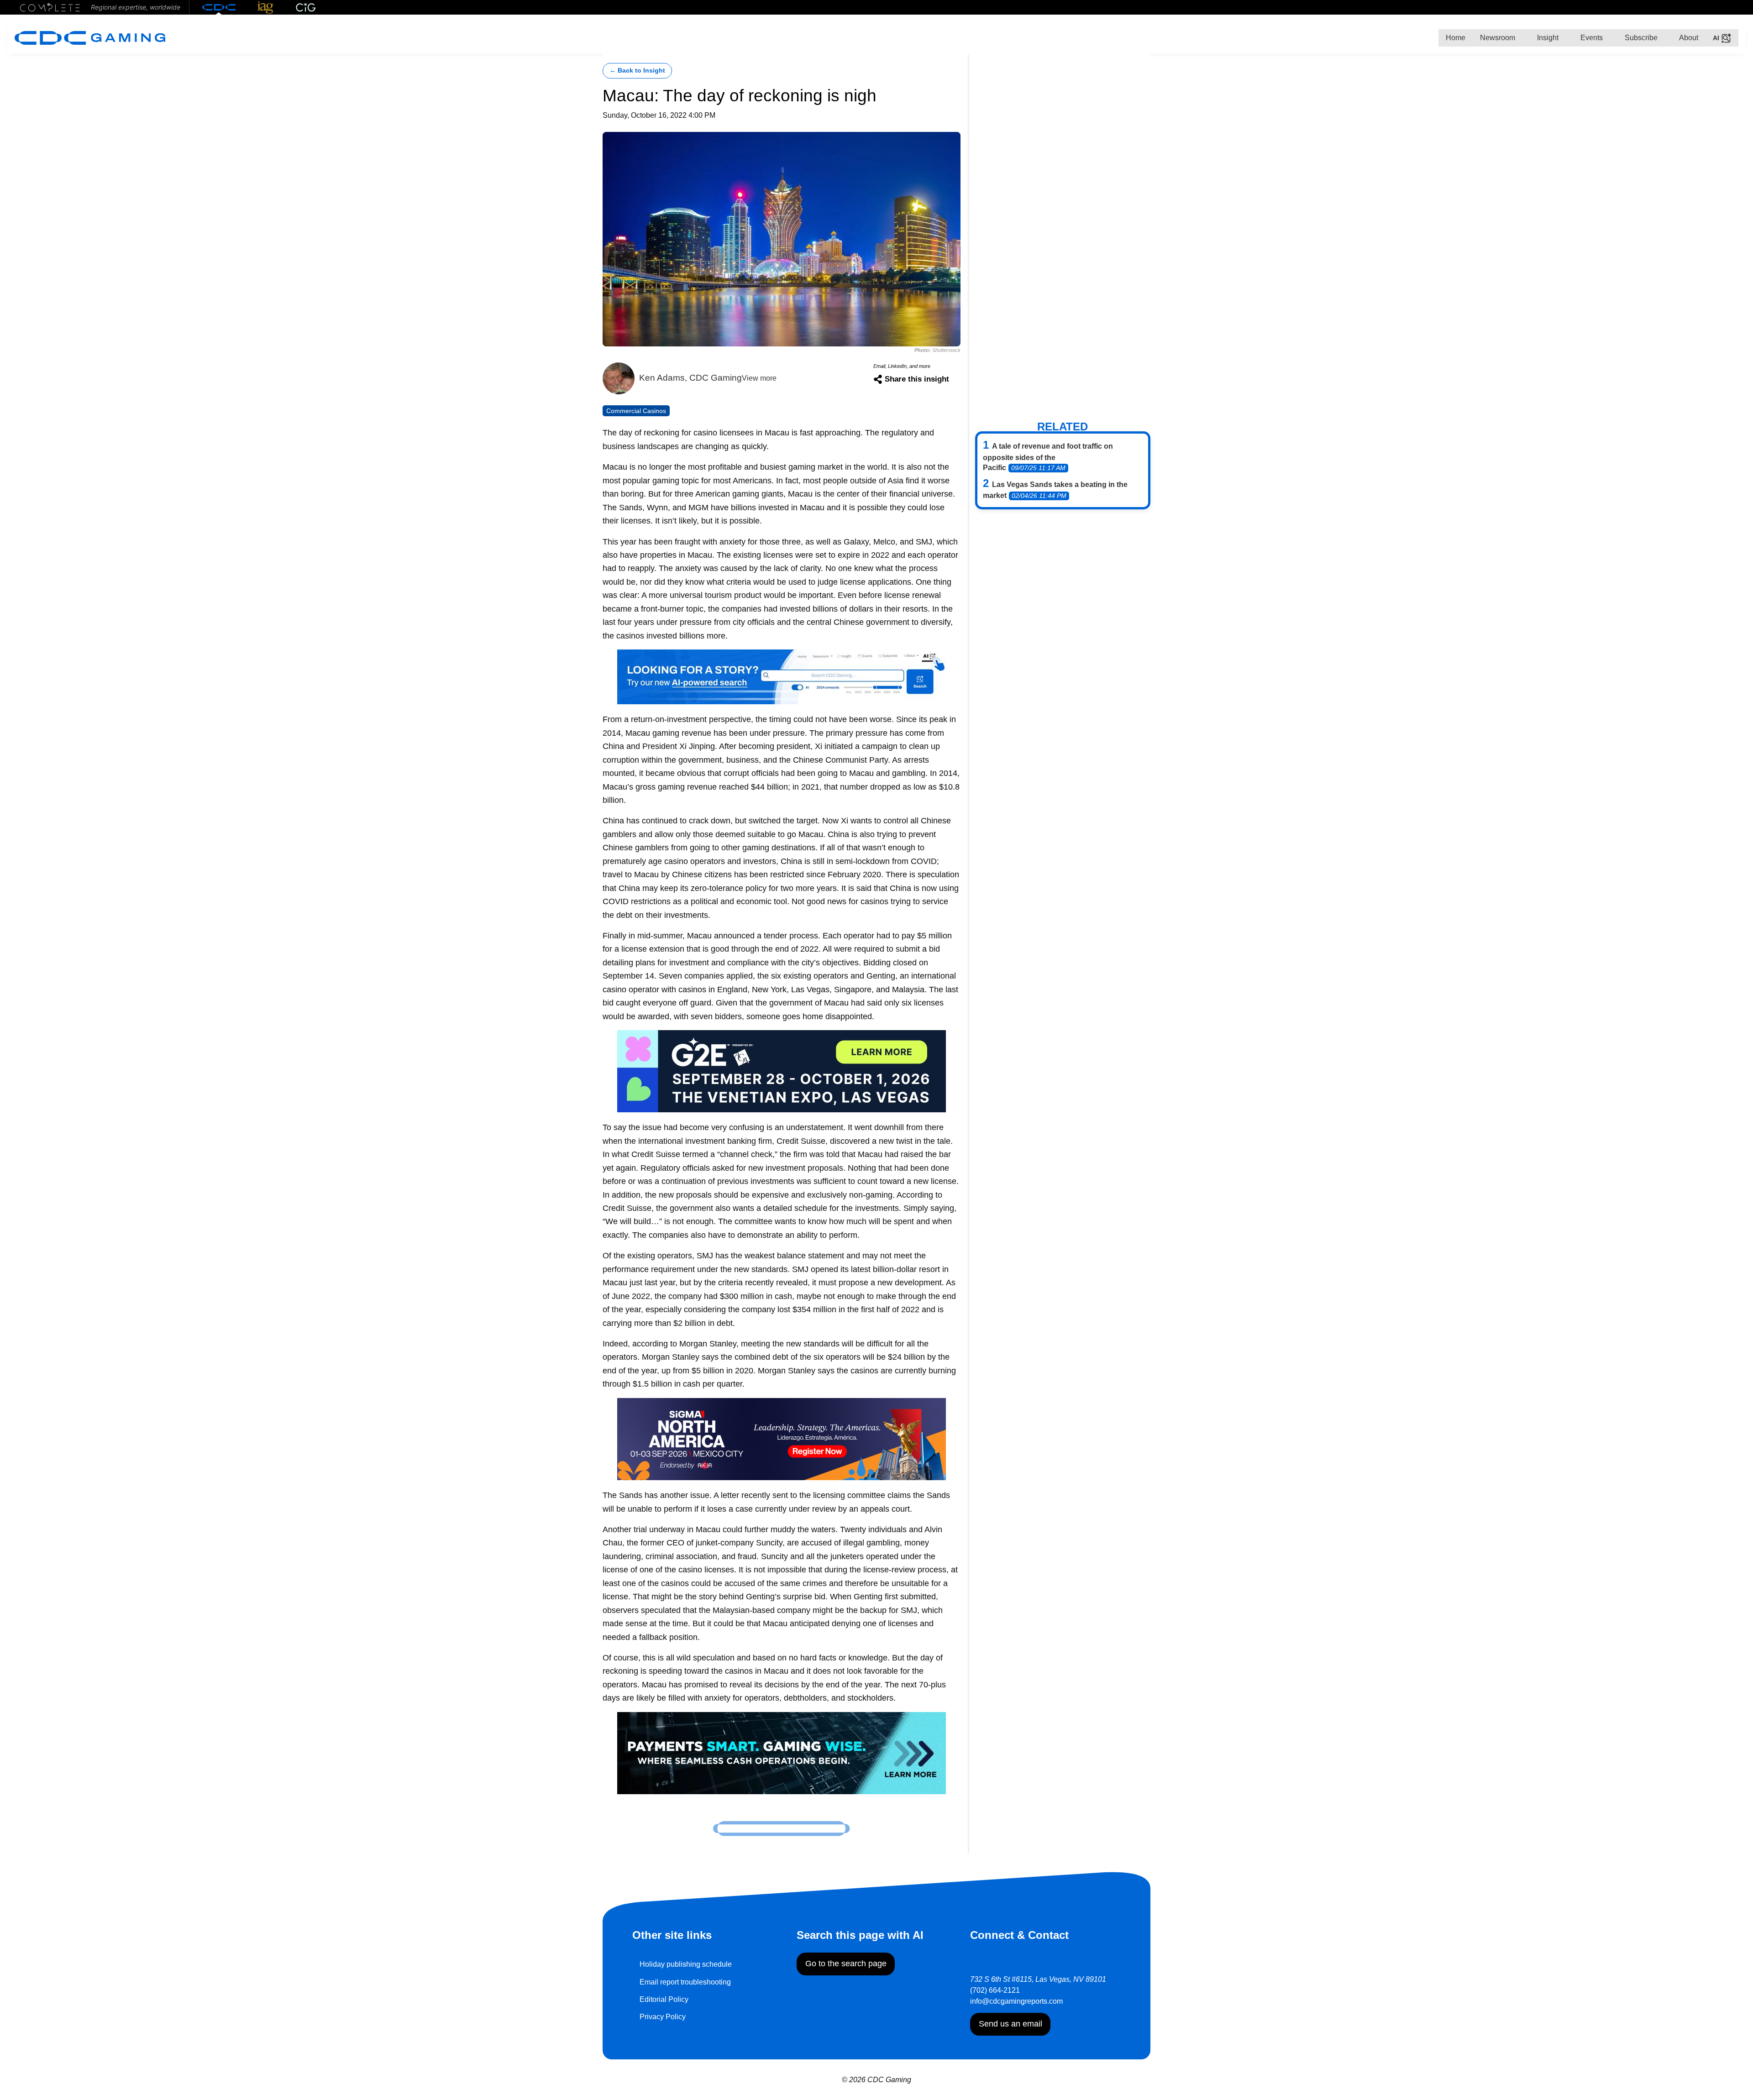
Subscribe (1640, 38)
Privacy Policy (663, 2017)
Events (1591, 38)
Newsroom (1498, 38)
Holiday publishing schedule (686, 1964)
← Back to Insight (637, 71)
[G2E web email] (782, 1071)
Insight (1547, 38)
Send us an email (1010, 2024)
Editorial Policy (664, 1999)
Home (1456, 38)
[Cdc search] (782, 676)
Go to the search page (846, 1964)
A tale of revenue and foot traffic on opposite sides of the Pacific (1048, 457)
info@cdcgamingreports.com (1016, 2001)
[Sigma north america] (782, 1438)
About (1688, 38)
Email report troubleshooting (685, 1982)
